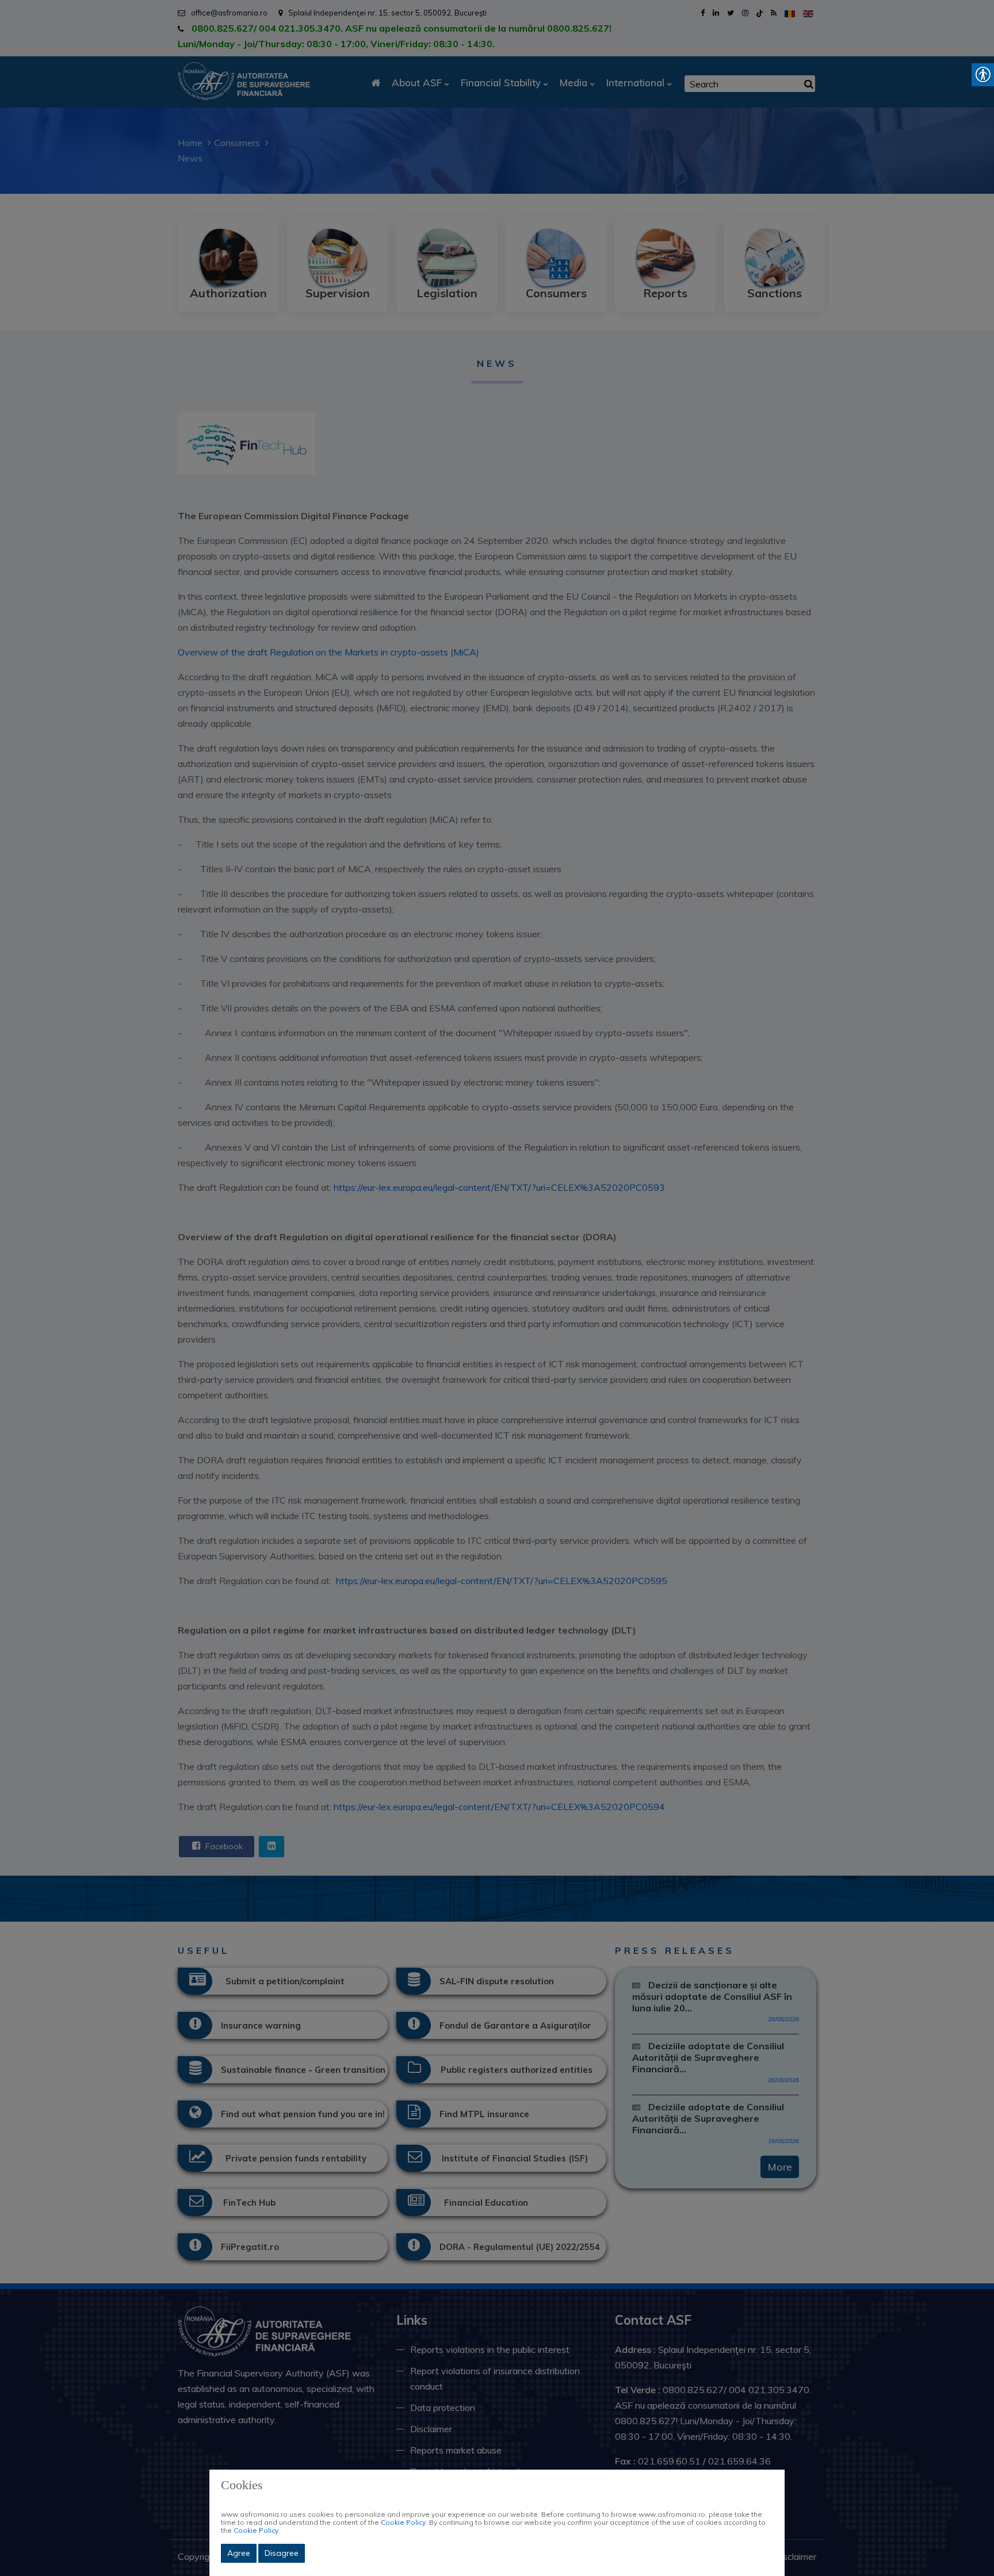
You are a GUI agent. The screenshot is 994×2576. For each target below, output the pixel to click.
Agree (239, 2553)
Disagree (282, 2553)
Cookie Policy (403, 2522)
